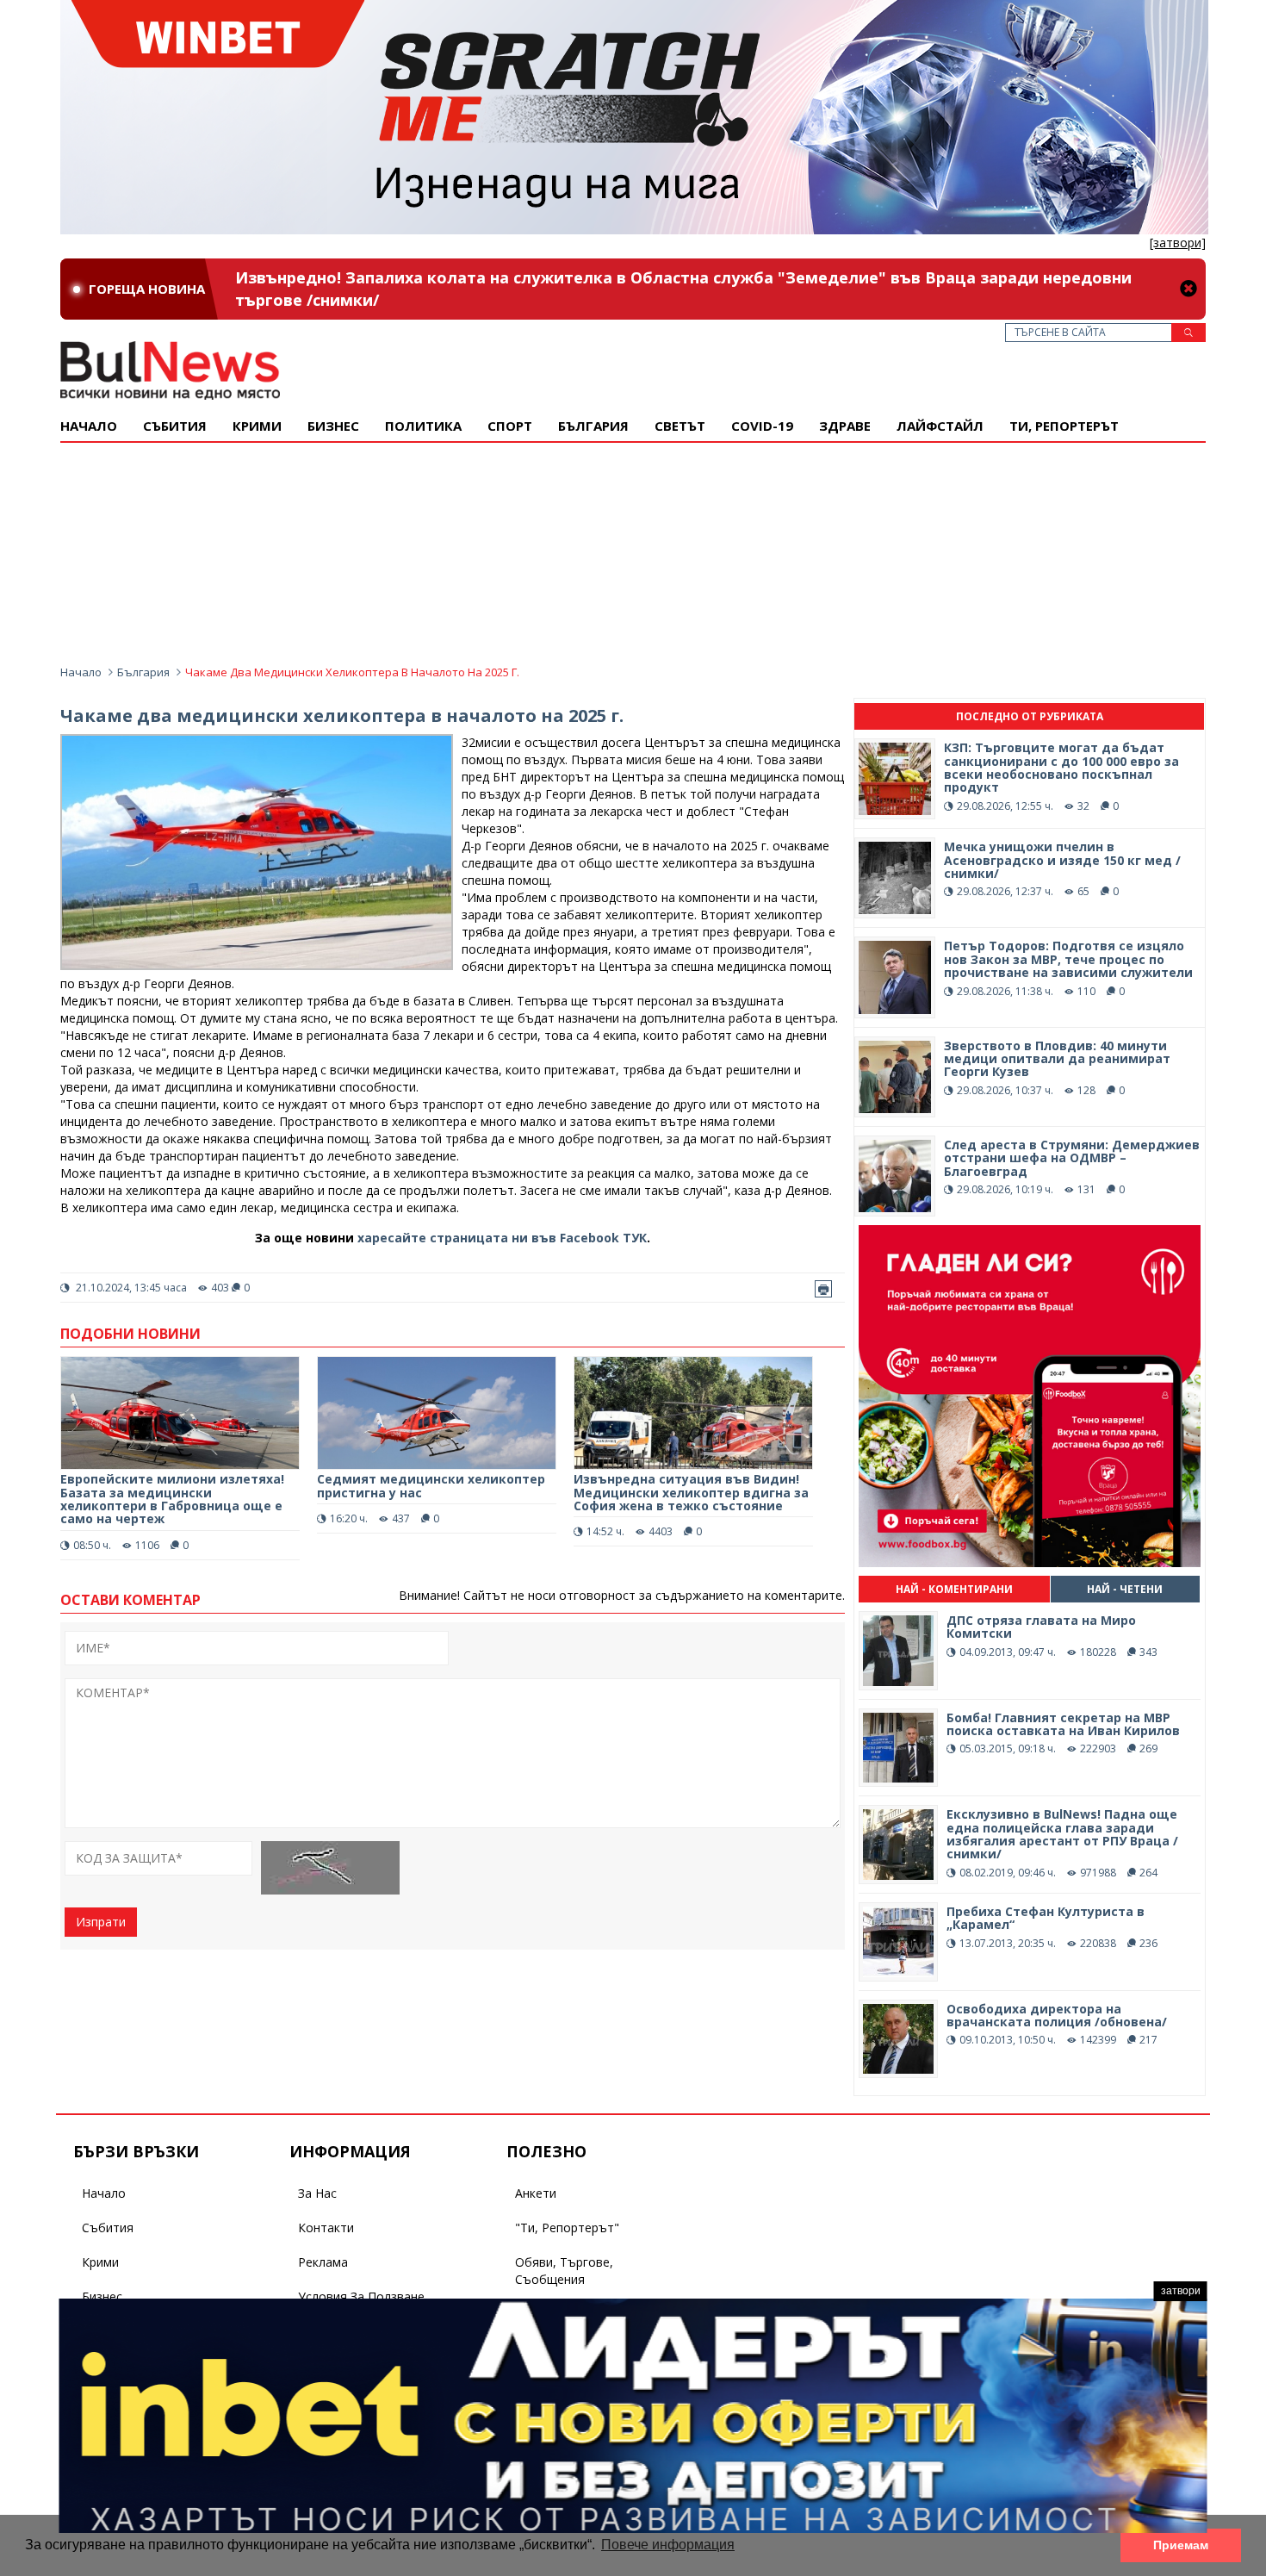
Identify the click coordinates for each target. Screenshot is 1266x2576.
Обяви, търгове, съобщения (564, 2271)
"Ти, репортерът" (567, 2228)
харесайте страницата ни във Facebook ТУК (502, 1238)
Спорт (510, 426)
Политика (423, 426)
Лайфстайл (940, 426)
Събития (108, 2228)
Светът (680, 426)
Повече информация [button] (668, 2545)
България (593, 426)
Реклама (323, 2262)
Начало (89, 426)
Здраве (845, 426)
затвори (1181, 2291)
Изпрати (101, 1922)
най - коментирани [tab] (954, 1589)
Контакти (326, 2228)
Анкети (536, 2193)
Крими (100, 2262)
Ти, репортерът (1064, 426)
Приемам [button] (1181, 2545)
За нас (317, 2193)
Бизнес (333, 426)
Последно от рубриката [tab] (1030, 716)
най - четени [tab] (1125, 1589)
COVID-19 (762, 426)
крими (257, 426)
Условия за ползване (361, 2296)
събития (175, 426)
